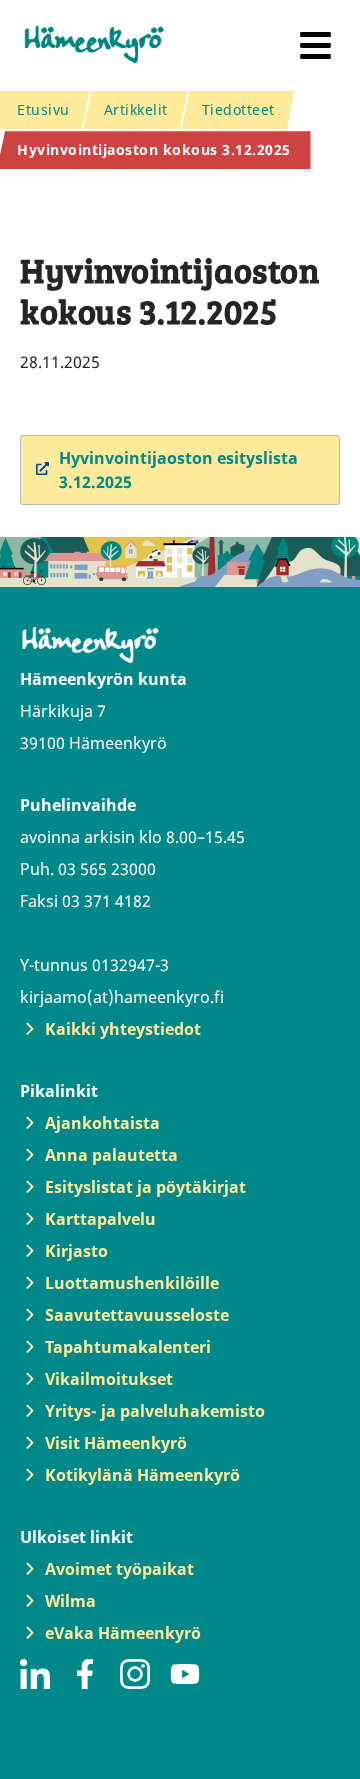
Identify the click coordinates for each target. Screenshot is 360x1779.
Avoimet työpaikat (119, 1569)
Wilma (70, 1601)
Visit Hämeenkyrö (116, 1443)
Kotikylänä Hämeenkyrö (142, 1475)
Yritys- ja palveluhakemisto (155, 1411)
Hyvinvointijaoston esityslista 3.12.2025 (178, 470)
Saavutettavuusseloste (137, 1315)
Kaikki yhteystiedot (123, 1029)
